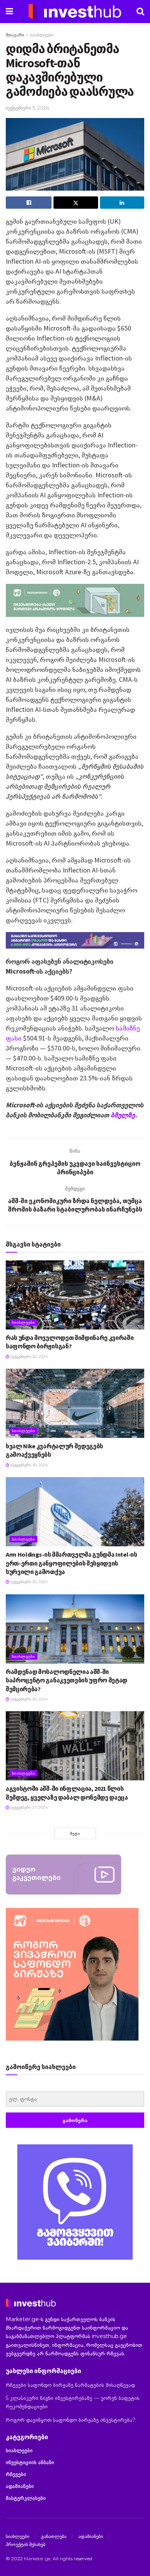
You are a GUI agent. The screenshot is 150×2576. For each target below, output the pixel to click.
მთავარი (15, 35)
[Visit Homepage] (75, 12)
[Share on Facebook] (29, 203)
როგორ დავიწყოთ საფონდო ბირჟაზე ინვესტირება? (71, 2420)
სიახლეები (42, 35)
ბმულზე (123, 1115)
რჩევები (16, 2474)
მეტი (75, 1833)
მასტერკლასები (26, 2498)
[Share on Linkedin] (122, 203)
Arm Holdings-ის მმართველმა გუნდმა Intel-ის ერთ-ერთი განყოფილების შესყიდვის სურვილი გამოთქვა (72, 1563)
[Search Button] (140, 12)
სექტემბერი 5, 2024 (27, 108)
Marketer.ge (37, 2559)
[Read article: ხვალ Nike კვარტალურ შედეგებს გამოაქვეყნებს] (75, 1403)
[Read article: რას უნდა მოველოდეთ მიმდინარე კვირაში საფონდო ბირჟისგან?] (75, 1295)
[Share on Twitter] (76, 203)
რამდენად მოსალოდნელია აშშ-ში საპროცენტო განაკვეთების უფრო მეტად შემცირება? (67, 1680)
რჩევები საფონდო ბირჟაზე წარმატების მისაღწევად (70, 2385)
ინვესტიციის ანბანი (30, 2462)
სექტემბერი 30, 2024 (28, 1357)
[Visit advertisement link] (75, 2202)
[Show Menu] (9, 12)
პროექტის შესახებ (26, 2544)
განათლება (54, 2536)
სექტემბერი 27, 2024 (28, 1807)
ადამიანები (20, 2486)
